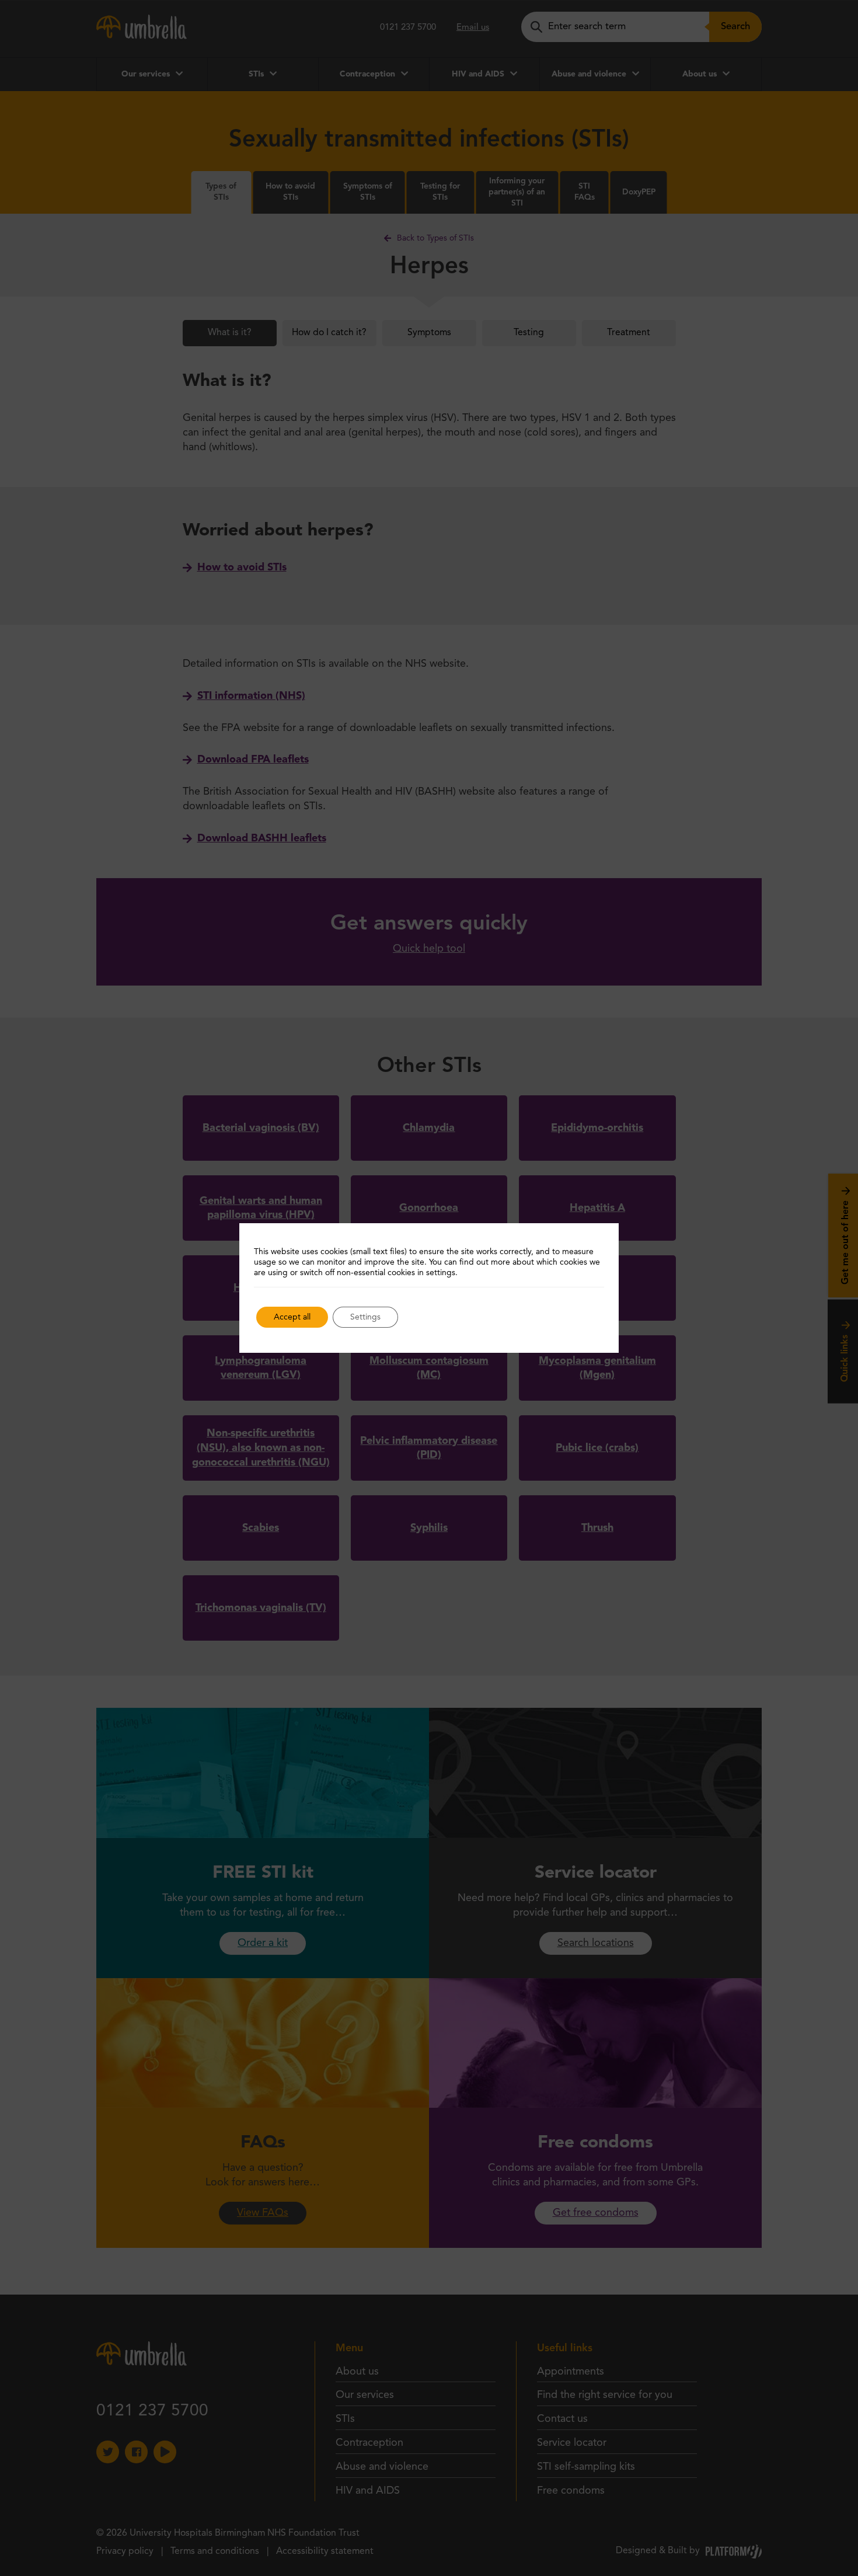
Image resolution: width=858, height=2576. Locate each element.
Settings (365, 1317)
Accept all (292, 1317)
